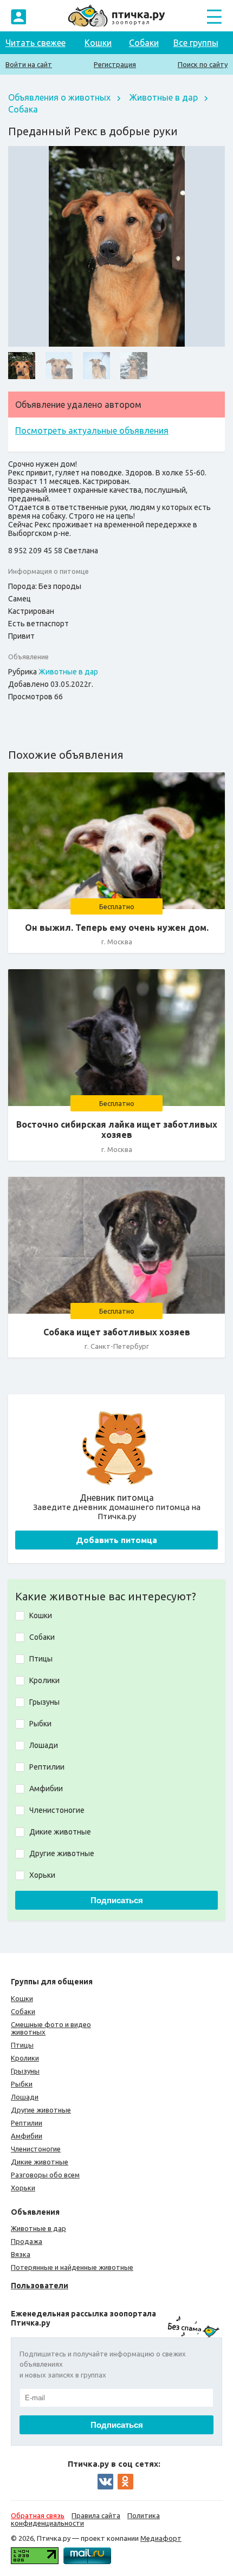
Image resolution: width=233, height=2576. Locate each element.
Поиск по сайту (203, 64)
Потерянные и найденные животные (72, 2267)
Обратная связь (38, 2515)
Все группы (196, 43)
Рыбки (22, 2084)
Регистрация (115, 64)
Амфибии (27, 2136)
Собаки (144, 43)
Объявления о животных (59, 97)
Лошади (25, 2097)
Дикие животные (40, 2162)
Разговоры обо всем (45, 2175)
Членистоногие (36, 2149)
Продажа (27, 2241)
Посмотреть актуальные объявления (92, 431)
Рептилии (27, 2123)
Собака (23, 109)
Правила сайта (96, 2515)
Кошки (98, 43)
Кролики (25, 2058)
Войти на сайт (29, 64)
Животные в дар (164, 97)
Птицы (22, 2045)
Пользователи (40, 2286)
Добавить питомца (116, 1540)
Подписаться (117, 1900)
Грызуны (25, 2071)
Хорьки (23, 2188)
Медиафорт (161, 2538)
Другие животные (41, 2110)
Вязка (21, 2254)
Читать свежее (35, 43)
